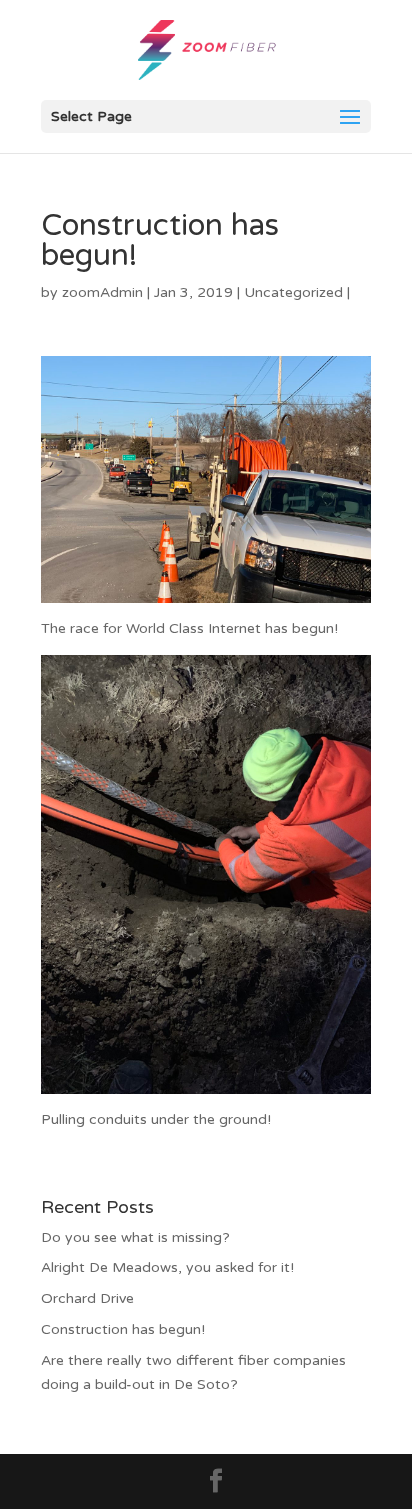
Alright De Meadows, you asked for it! (167, 1267)
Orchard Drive (87, 1298)
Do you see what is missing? (135, 1237)
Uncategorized (293, 292)
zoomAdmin (102, 292)
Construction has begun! (123, 1329)
